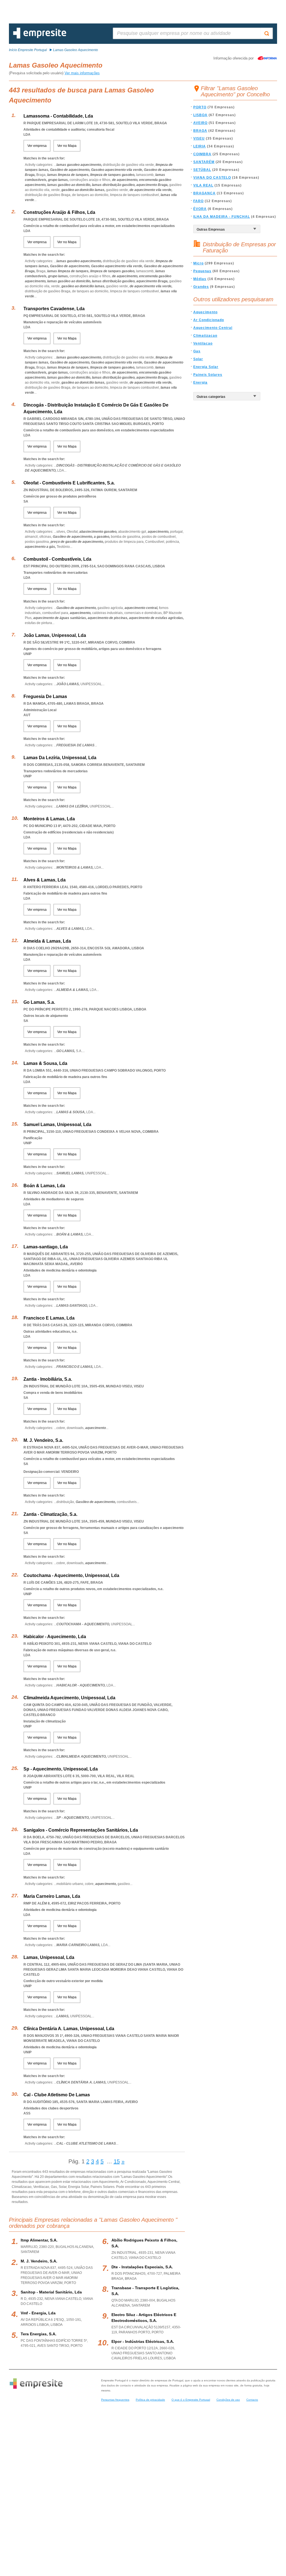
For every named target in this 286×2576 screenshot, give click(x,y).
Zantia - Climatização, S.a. (50, 1514)
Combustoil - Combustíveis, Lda (57, 559)
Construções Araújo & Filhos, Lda (59, 212)
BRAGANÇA (204, 193)
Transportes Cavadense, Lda (54, 309)
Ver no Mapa (67, 146)
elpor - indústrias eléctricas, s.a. (143, 2341)
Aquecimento (205, 312)
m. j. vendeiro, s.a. (39, 2261)
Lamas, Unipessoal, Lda (49, 1957)
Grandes (201, 287)
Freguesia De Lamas (45, 696)
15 (117, 2161)
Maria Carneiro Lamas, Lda (52, 1896)
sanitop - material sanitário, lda (51, 2292)
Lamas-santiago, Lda (46, 1247)
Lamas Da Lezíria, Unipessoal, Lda (60, 758)
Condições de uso (228, 2400)
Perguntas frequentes (115, 2400)
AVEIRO (200, 123)
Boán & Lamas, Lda (44, 1186)
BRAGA (200, 131)
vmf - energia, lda (38, 2313)
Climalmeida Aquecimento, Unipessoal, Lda (69, 1698)
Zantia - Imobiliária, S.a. (48, 1379)
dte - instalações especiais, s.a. (142, 2267)
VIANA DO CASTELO (212, 178)
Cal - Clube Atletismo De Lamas (57, 2095)
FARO (198, 201)
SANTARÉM (204, 162)
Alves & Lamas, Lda (45, 880)
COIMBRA (202, 154)
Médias (200, 279)
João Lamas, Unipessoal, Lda (55, 635)
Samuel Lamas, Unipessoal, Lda (57, 1125)
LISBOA (200, 115)
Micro (198, 263)
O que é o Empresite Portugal (191, 2400)
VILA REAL (203, 185)
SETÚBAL (202, 170)
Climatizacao (205, 336)
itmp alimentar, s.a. (39, 2240)
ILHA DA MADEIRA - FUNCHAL (222, 217)
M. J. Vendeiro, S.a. (43, 1440)
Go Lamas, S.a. (39, 1002)
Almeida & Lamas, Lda (47, 941)
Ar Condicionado (209, 320)
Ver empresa (37, 146)
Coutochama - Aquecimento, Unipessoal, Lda (71, 1575)
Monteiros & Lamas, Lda (49, 819)
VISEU (199, 138)
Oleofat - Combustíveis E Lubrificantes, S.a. (69, 483)
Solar (198, 359)
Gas (197, 351)
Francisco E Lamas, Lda (49, 1318)
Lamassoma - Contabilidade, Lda (58, 116)
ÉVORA (200, 209)
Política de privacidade (150, 2400)
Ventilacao (203, 343)
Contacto (252, 2400)
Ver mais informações (82, 73)
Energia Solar (206, 367)
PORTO (200, 107)
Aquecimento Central (213, 328)
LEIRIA (200, 146)
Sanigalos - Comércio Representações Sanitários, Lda (81, 1830)
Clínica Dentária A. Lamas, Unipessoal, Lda (69, 2029)
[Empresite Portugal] (40, 37)
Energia (200, 383)
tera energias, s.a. (39, 2334)
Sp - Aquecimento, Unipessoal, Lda (61, 1769)
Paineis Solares (208, 375)
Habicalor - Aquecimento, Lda (55, 1637)
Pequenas (202, 271)
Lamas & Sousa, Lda (45, 1063)
